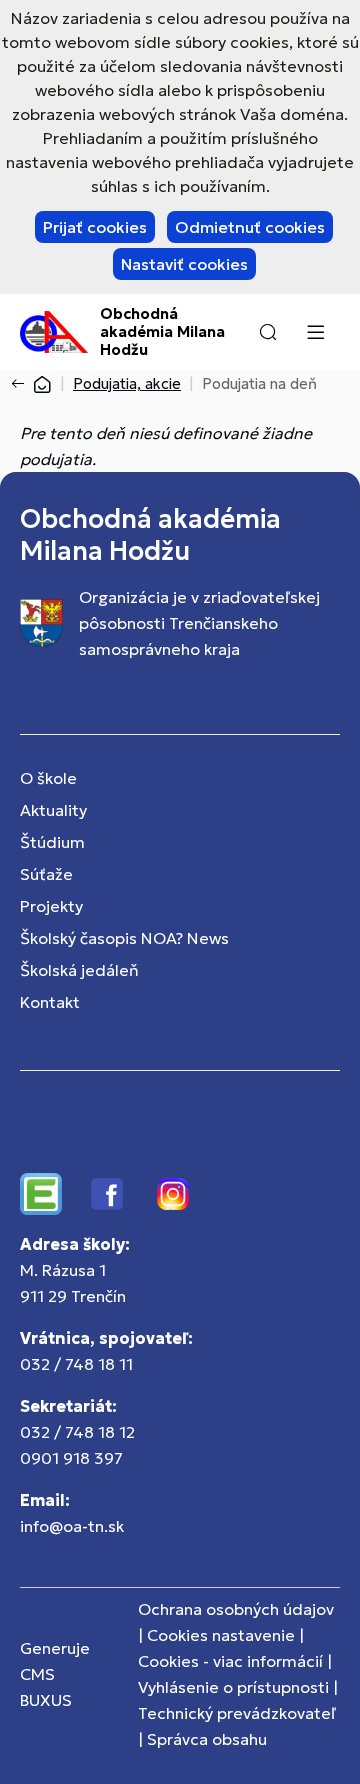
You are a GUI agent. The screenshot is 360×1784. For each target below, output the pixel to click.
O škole (48, 778)
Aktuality (53, 810)
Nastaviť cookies (184, 264)
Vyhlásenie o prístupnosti (233, 1687)
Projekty (51, 906)
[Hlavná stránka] (42, 383)
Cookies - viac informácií (230, 1661)
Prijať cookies (95, 227)
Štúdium (52, 842)
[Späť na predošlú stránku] (22, 384)
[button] (268, 332)
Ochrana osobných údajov (236, 1609)
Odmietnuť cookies (250, 227)
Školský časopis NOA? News (124, 938)
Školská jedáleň (79, 970)
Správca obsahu (207, 1739)
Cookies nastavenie (221, 1635)
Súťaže (46, 874)
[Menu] (315, 332)
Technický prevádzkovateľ (237, 1713)
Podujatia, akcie (127, 383)
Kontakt (50, 1002)
